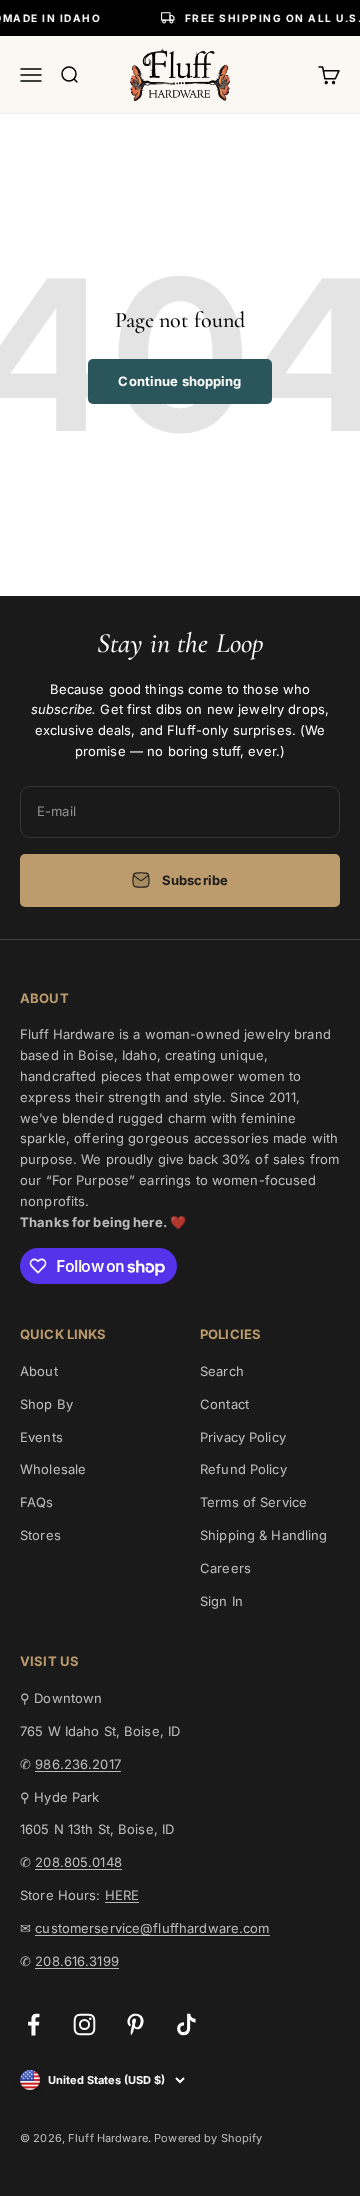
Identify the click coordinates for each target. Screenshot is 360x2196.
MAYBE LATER (180, 1371)
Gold (97, 1169)
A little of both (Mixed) (156, 1241)
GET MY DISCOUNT (180, 1309)
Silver (100, 1205)
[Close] (324, 795)
